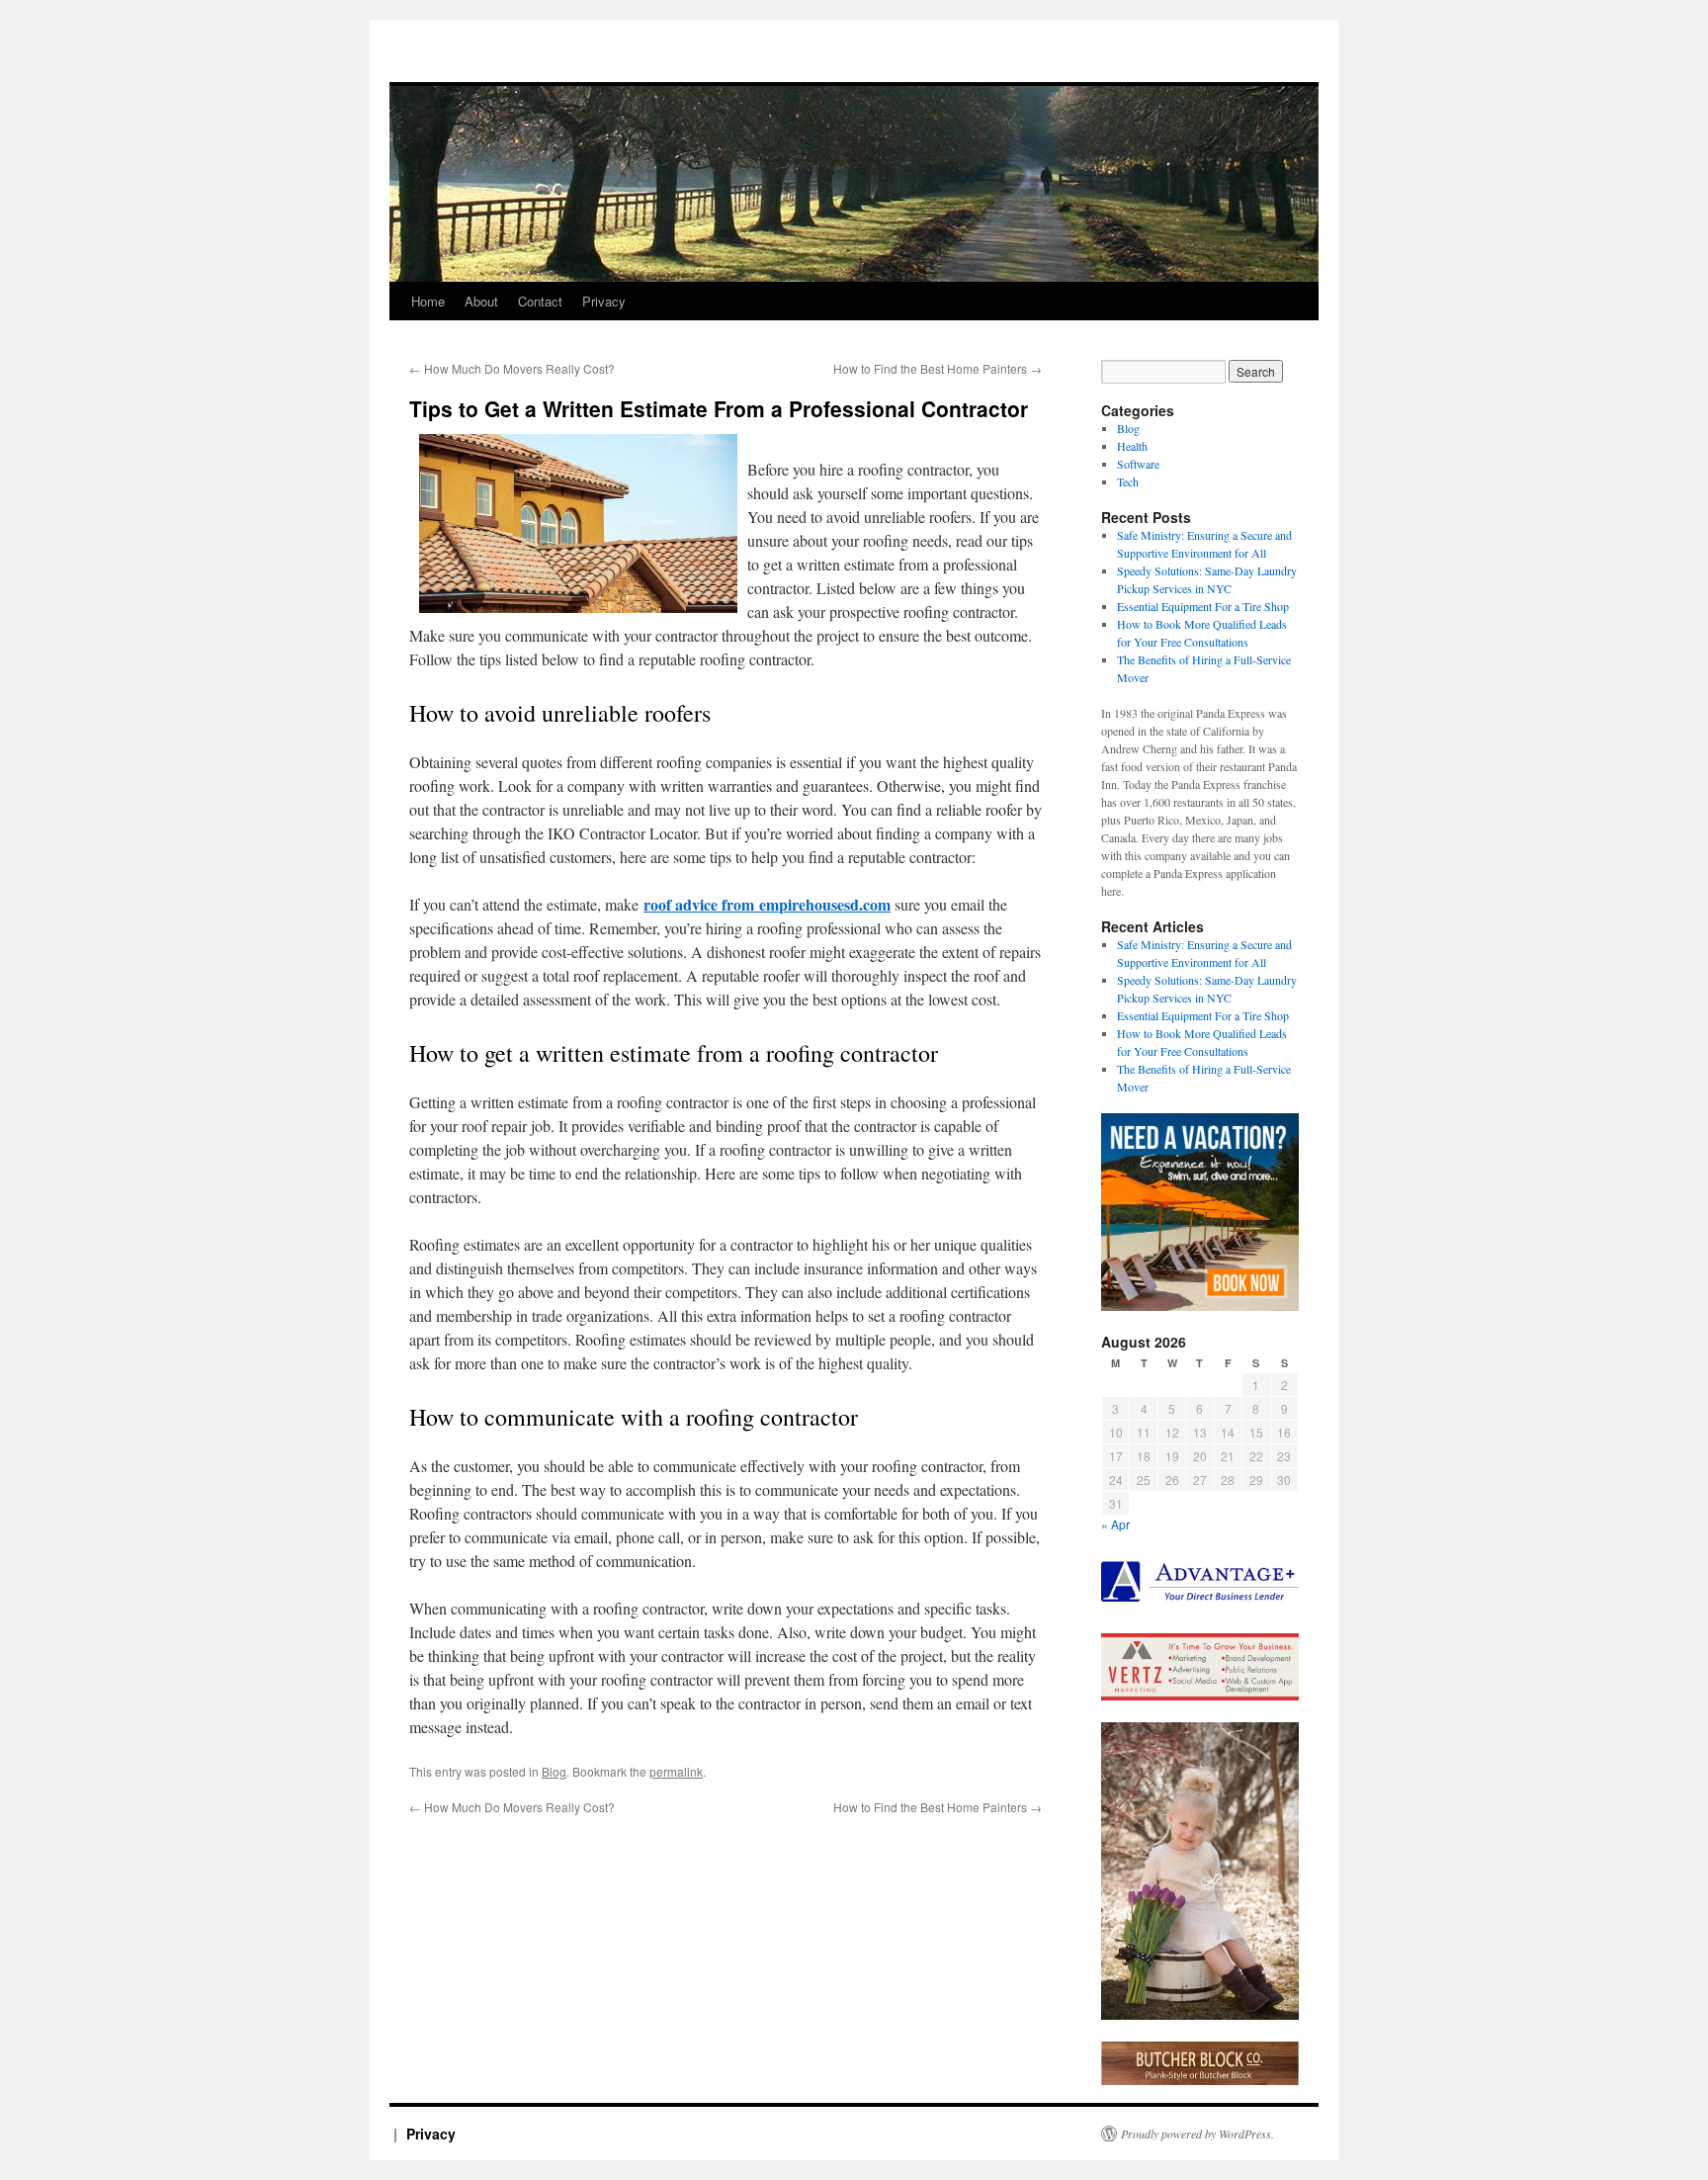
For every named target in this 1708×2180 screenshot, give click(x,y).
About (481, 301)
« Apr (1115, 1524)
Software (1138, 464)
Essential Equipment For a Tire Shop (1203, 606)
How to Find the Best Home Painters (938, 368)
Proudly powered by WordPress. (1197, 2134)
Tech (1128, 481)
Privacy (604, 301)
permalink (676, 1771)
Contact (540, 301)
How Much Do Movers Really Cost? (512, 368)
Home (428, 301)
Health (1132, 446)
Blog (554, 1771)
